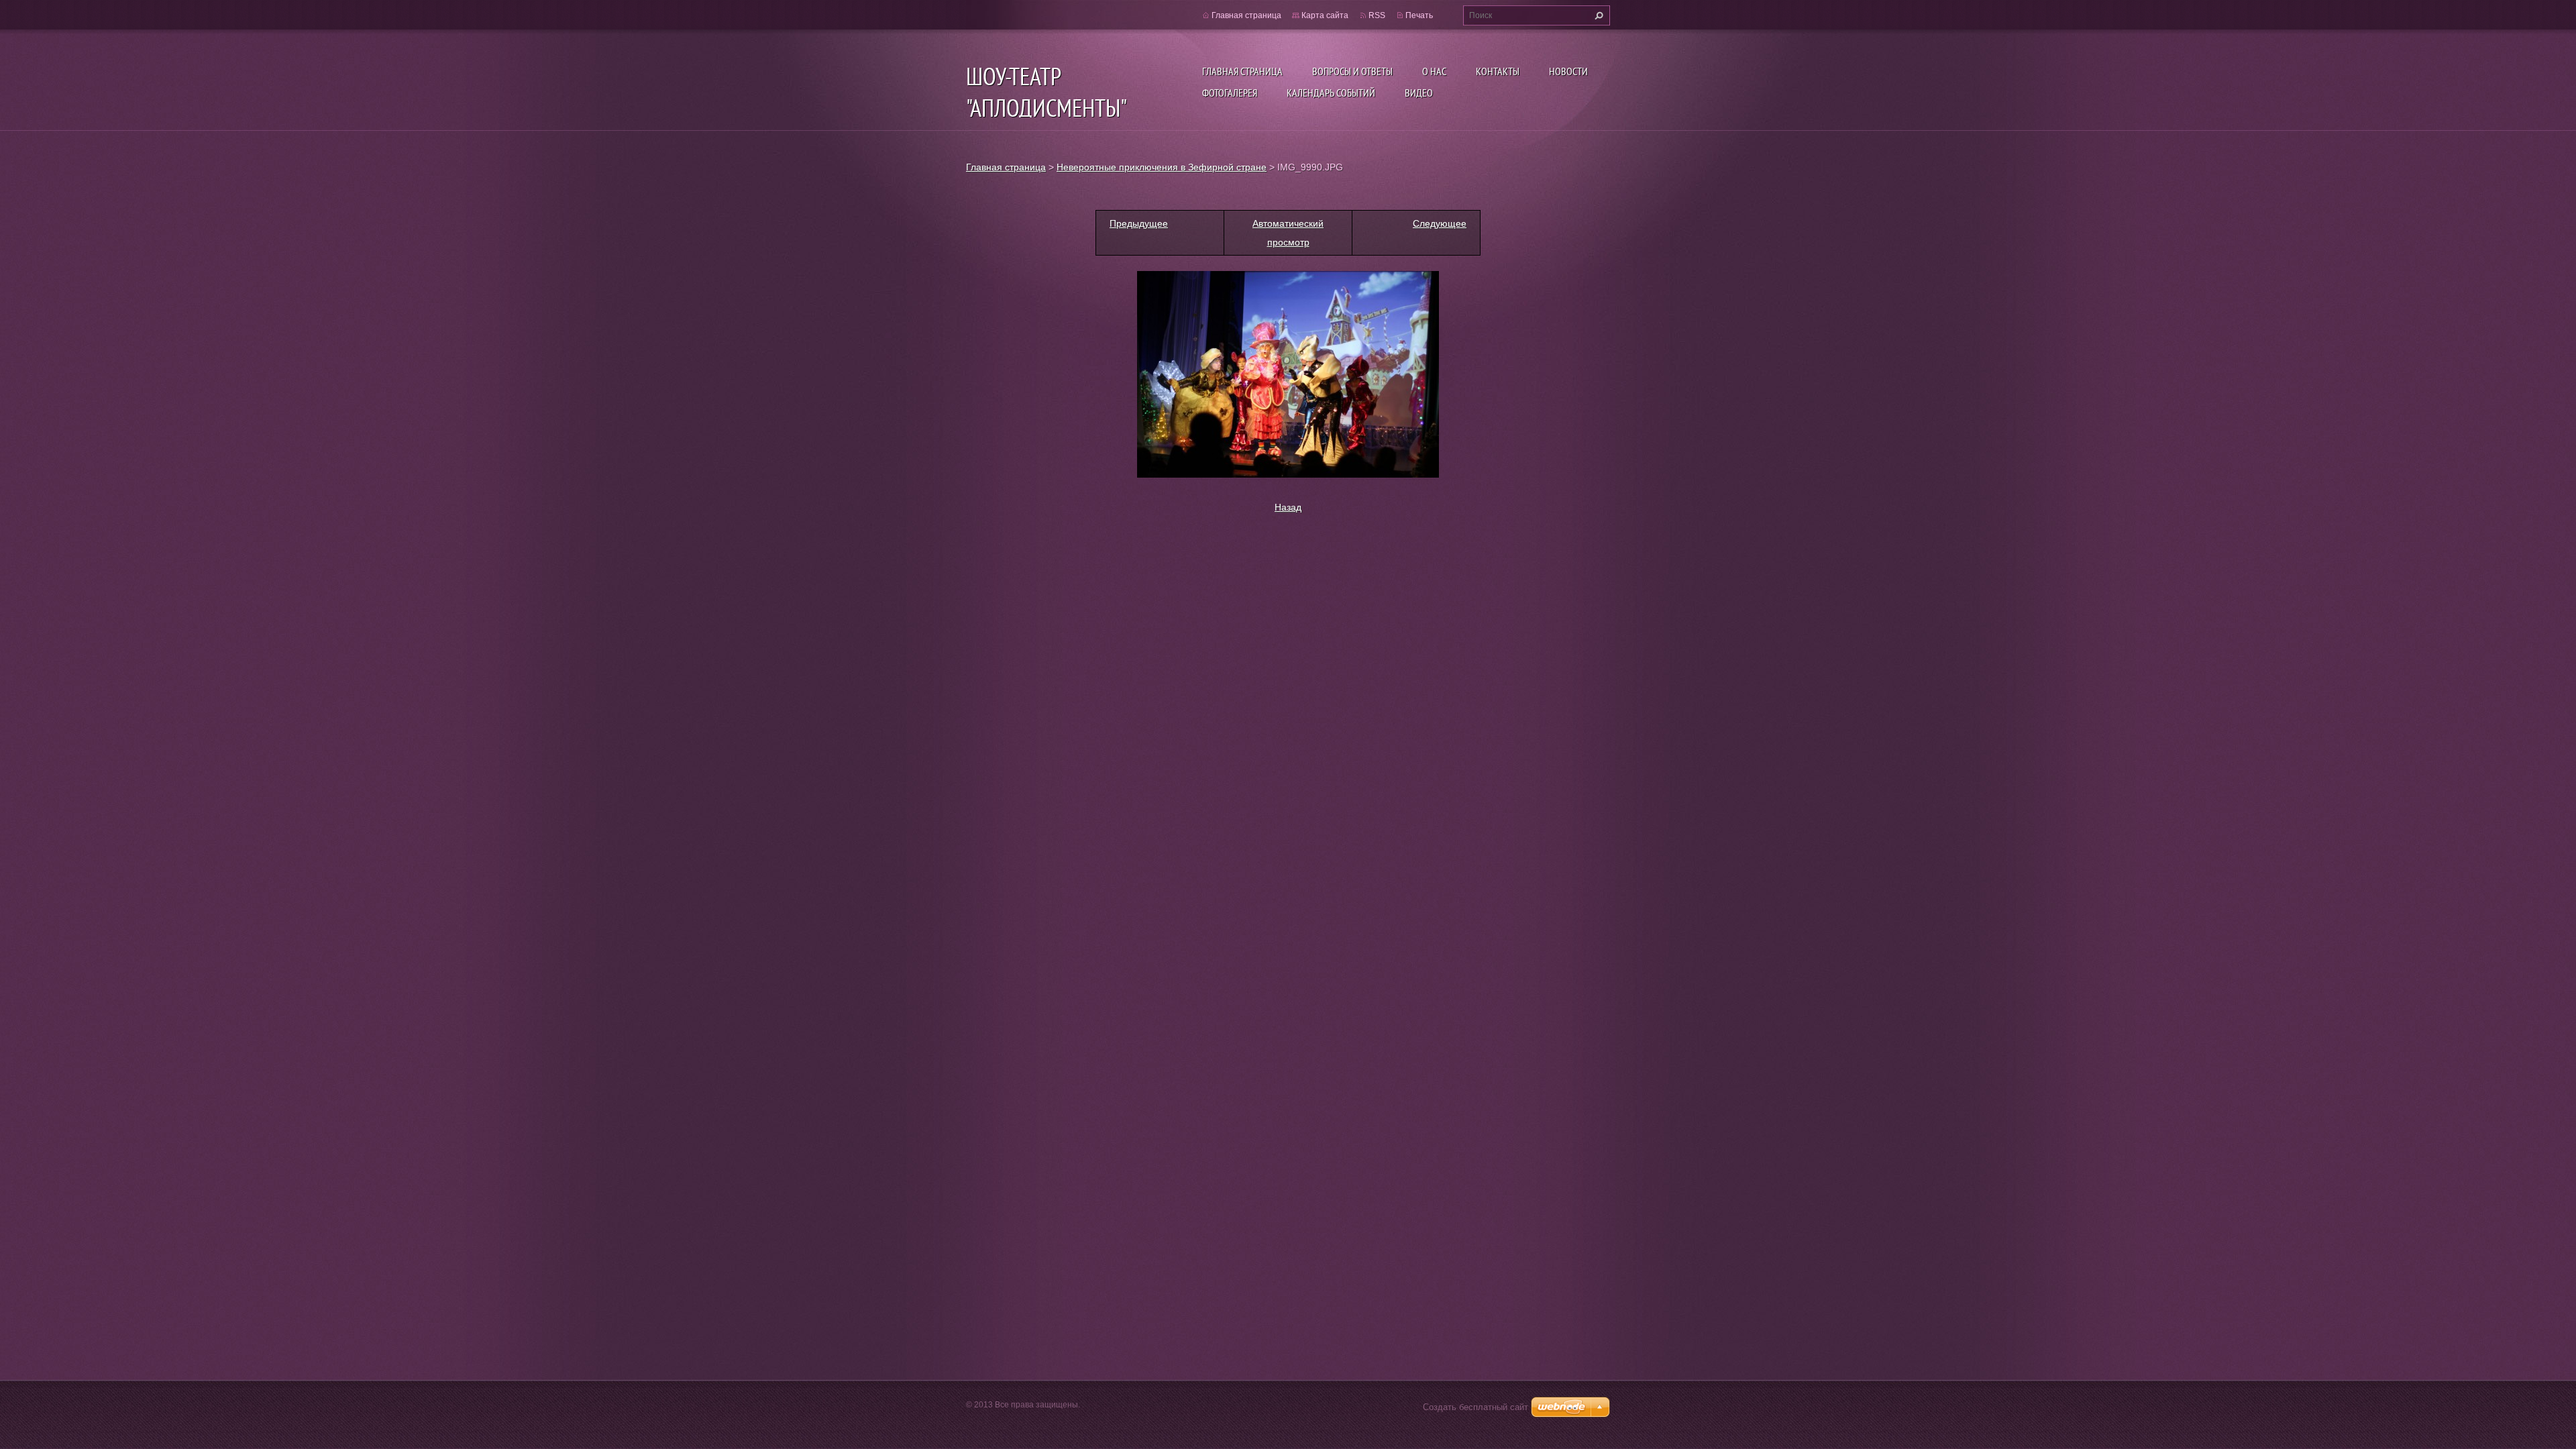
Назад (1288, 507)
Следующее (1440, 223)
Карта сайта (1325, 15)
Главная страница (1242, 71)
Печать (1419, 15)
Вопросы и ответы (1352, 71)
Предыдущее (1139, 223)
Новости (1568, 71)
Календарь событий (1331, 93)
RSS (1377, 15)
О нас (1434, 71)
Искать (1597, 15)
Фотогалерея (1230, 93)
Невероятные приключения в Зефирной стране (1162, 167)
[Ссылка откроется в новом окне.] (1288, 374)
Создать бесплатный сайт (1475, 1407)
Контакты (1498, 71)
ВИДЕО (1419, 93)
